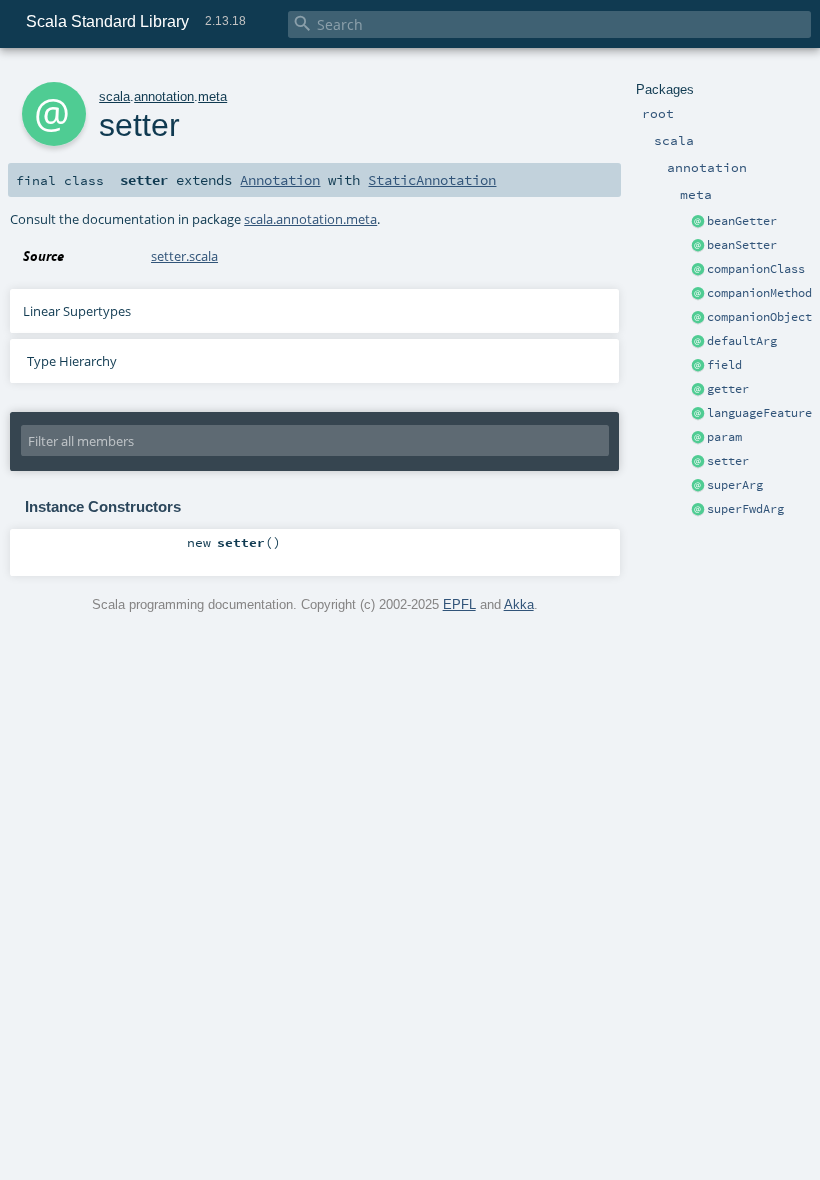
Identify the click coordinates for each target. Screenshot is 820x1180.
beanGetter (742, 221)
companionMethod (759, 293)
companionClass (756, 269)
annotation (164, 96)
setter (728, 461)
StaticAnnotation (432, 180)
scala (114, 96)
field (724, 365)
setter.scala (184, 256)
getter (728, 389)
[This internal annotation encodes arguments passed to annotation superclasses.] (698, 486)
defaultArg (742, 341)
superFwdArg (745, 509)
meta (212, 96)
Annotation (280, 180)
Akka (519, 604)
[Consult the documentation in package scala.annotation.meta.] (698, 222)
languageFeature (759, 413)
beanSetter (742, 245)
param (724, 437)
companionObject (759, 317)
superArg (735, 485)
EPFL (459, 604)
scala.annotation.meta (310, 219)
